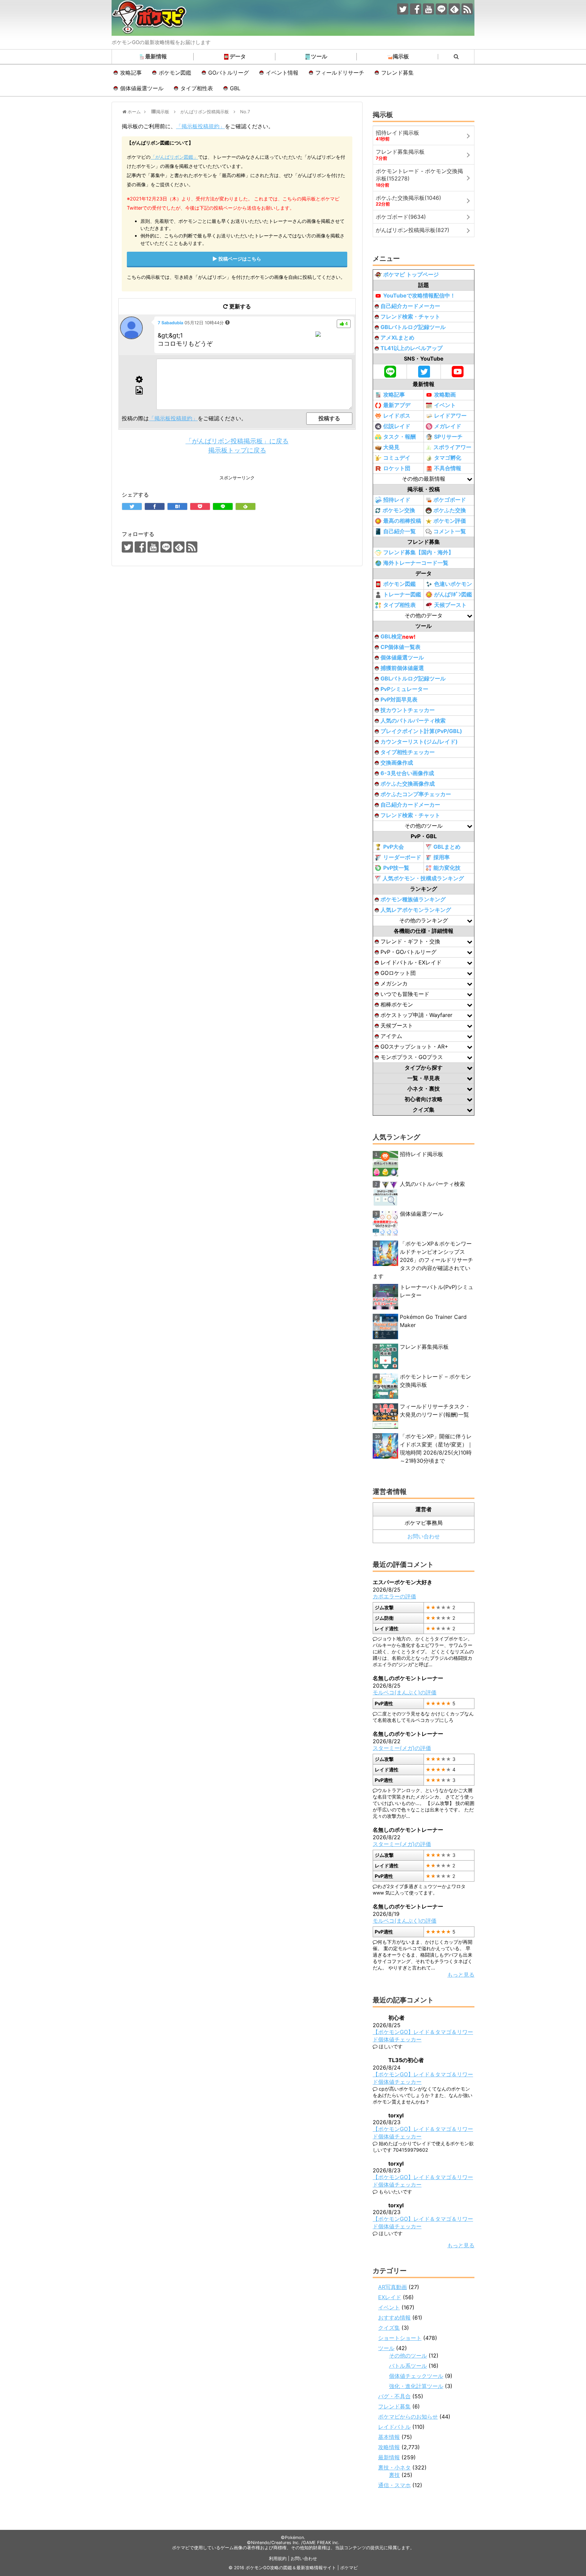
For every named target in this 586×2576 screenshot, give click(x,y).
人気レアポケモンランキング (416, 910)
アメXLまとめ (397, 338)
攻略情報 (389, 2447)
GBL (235, 88)
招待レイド (397, 500)
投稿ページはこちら (240, 259)
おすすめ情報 (394, 2318)
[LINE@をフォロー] (441, 9)
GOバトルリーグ (229, 73)
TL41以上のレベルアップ (412, 348)
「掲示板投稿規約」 (200, 126)
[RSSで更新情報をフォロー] (467, 9)
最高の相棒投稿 (402, 521)
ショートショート (400, 2338)
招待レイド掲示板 (422, 1154)
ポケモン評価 (450, 521)
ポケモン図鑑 (175, 73)
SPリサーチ (448, 437)
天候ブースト (450, 605)
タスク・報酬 (399, 437)
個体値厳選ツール (142, 88)
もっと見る (461, 1975)
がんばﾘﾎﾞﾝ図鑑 (453, 594)
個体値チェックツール (416, 2376)
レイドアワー (450, 416)
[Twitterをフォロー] (403, 9)
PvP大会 (394, 847)
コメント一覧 (450, 531)
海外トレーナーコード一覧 (416, 563)
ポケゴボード (450, 500)
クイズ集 (389, 2328)
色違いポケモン (453, 584)
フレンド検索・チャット (410, 316)
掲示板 (401, 56)
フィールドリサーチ (340, 73)
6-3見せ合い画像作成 (407, 773)
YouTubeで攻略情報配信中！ (419, 295)
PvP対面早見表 (399, 699)
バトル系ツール (408, 2366)
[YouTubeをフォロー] (428, 9)
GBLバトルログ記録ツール (413, 327)
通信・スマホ (394, 2485)
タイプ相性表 (197, 88)
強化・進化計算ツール (416, 2386)
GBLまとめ (447, 847)
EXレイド (390, 2297)
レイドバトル (394, 2427)
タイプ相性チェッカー (408, 752)
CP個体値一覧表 (401, 647)
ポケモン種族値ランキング (413, 899)
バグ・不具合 (394, 2396)
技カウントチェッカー (408, 710)
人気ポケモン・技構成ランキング (423, 878)
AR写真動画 (393, 2287)
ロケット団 (397, 468)
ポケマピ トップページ (411, 274)
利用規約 (278, 2559)
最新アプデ (397, 405)
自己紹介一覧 (399, 531)
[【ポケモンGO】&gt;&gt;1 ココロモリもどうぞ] (177, 506)
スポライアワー (452, 447)
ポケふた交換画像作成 (408, 784)
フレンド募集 (397, 73)
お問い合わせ (424, 1536)
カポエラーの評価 (394, 1596)
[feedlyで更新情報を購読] (454, 9)
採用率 (442, 857)
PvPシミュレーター (404, 689)
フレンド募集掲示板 (424, 1347)
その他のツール (408, 2356)
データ (238, 56)
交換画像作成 (397, 763)
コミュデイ (397, 458)
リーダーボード (402, 857)
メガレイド (448, 426)
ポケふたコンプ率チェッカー (416, 794)
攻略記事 (131, 73)
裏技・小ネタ (394, 2467)
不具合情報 (448, 468)
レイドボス (397, 416)
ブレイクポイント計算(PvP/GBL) (421, 731)
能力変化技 (447, 868)
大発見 (391, 447)
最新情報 (156, 56)
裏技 (394, 2475)
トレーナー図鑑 (402, 594)
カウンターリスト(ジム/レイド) (419, 742)
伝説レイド (397, 426)
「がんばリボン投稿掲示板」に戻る (237, 441)
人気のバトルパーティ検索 (413, 720)
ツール (319, 56)
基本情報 (389, 2437)
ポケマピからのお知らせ (408, 2417)
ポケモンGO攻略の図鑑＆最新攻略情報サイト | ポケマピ (302, 2568)
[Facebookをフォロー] (416, 9)
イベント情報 (282, 73)
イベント (445, 405)
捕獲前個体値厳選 (402, 668)
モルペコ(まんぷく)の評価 (405, 1692)
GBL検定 (398, 637)
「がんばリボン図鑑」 (174, 157)
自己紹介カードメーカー (410, 306)
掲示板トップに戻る (237, 450)
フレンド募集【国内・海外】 (418, 552)
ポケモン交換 (399, 510)
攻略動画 (445, 395)
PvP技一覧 (396, 868)
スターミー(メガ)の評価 (402, 1748)
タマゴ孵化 (448, 458)
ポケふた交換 (450, 510)
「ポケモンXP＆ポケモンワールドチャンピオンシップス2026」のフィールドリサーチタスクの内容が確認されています (423, 1260)
